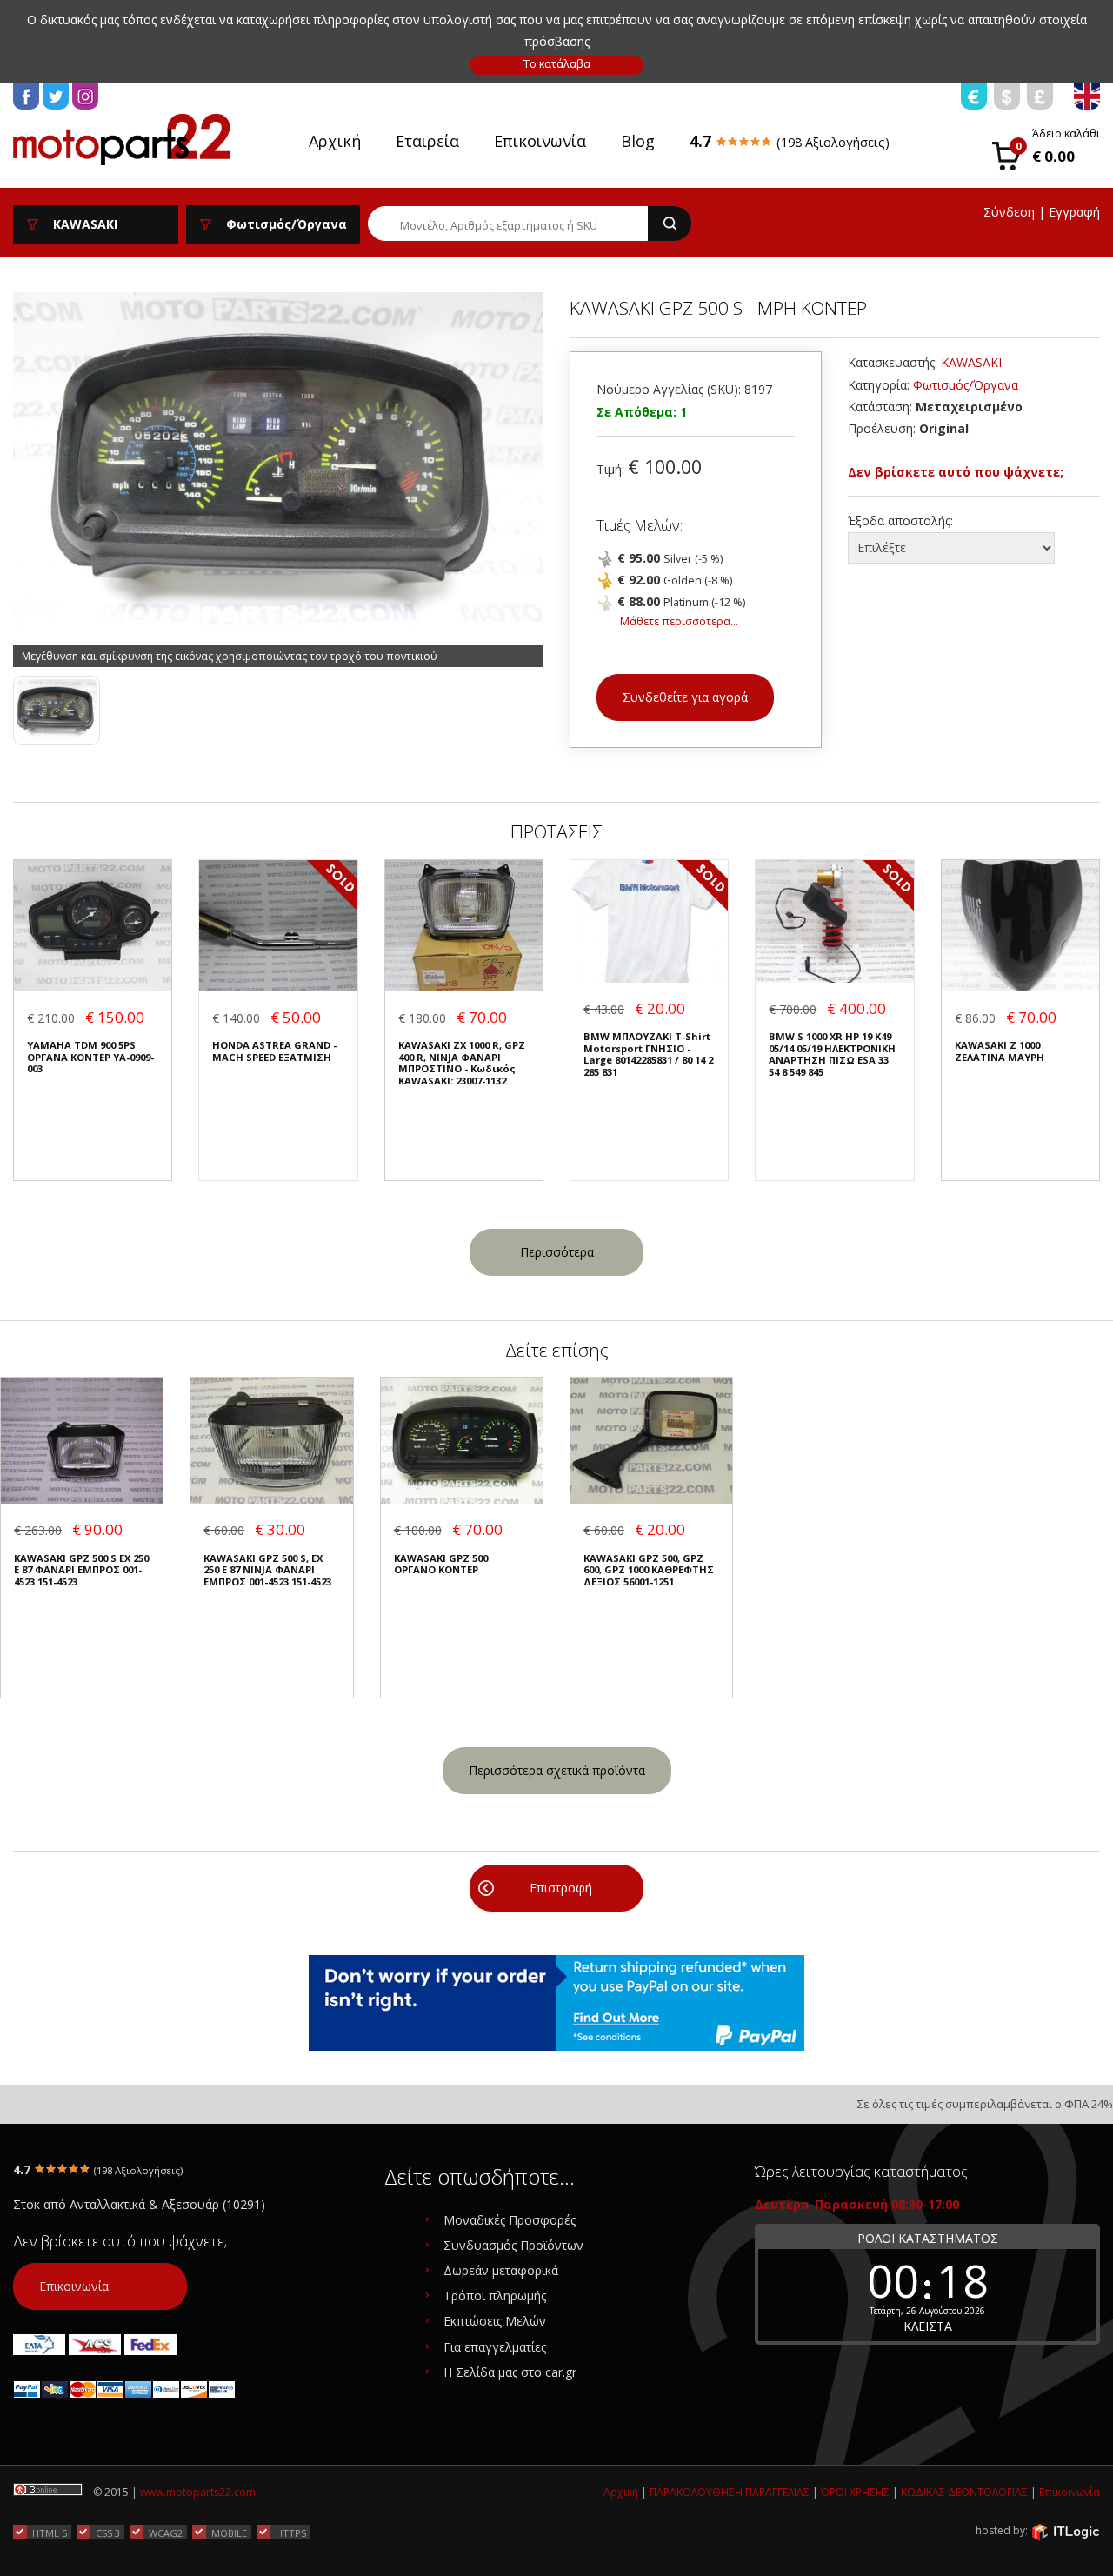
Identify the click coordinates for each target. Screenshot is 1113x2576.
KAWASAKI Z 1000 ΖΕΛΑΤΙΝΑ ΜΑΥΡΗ (1000, 1051)
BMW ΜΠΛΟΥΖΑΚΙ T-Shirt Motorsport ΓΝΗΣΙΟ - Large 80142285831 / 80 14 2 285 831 (648, 1054)
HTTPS (291, 2533)
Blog (638, 141)
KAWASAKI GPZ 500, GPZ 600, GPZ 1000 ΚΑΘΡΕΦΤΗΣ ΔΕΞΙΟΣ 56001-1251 (649, 1570)
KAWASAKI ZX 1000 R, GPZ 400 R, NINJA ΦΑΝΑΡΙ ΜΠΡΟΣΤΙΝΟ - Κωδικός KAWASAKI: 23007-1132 (462, 1063)
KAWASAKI (971, 362)
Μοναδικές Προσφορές (510, 2220)
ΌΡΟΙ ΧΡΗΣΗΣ (855, 2492)
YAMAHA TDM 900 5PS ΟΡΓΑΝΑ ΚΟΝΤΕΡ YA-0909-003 (90, 1057)
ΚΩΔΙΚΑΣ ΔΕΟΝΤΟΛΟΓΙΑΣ (964, 2492)
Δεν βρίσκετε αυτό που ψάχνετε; (956, 472)
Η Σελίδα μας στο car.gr (510, 2372)
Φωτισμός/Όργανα (966, 385)
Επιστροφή (561, 1888)
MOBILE (229, 2533)
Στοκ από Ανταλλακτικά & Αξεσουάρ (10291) (139, 2204)
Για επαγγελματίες (495, 2347)
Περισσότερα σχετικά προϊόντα (557, 1770)
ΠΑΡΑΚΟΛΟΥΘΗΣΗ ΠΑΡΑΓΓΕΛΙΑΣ (730, 2492)
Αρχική (335, 141)
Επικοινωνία (540, 141)
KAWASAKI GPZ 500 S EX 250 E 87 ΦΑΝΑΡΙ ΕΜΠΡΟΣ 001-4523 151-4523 (81, 1570)
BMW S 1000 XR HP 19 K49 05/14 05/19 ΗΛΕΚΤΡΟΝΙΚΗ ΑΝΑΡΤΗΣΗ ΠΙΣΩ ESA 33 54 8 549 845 (832, 1054)
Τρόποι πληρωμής (495, 2296)
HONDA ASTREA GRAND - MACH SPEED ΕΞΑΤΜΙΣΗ (274, 1051)
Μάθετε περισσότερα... (679, 621)
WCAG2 (166, 2533)
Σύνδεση (1009, 212)
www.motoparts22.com (198, 2492)
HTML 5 (50, 2533)
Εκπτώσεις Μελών (495, 2321)
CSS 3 (108, 2533)
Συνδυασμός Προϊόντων (513, 2245)
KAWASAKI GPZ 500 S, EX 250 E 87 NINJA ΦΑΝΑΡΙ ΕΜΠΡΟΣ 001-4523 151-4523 (267, 1570)
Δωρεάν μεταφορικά (501, 2270)
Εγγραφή (1074, 212)
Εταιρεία (427, 141)
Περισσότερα (557, 1252)
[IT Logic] (1065, 2531)
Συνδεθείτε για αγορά (685, 697)
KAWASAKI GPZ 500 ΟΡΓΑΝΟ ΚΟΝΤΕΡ (441, 1564)
